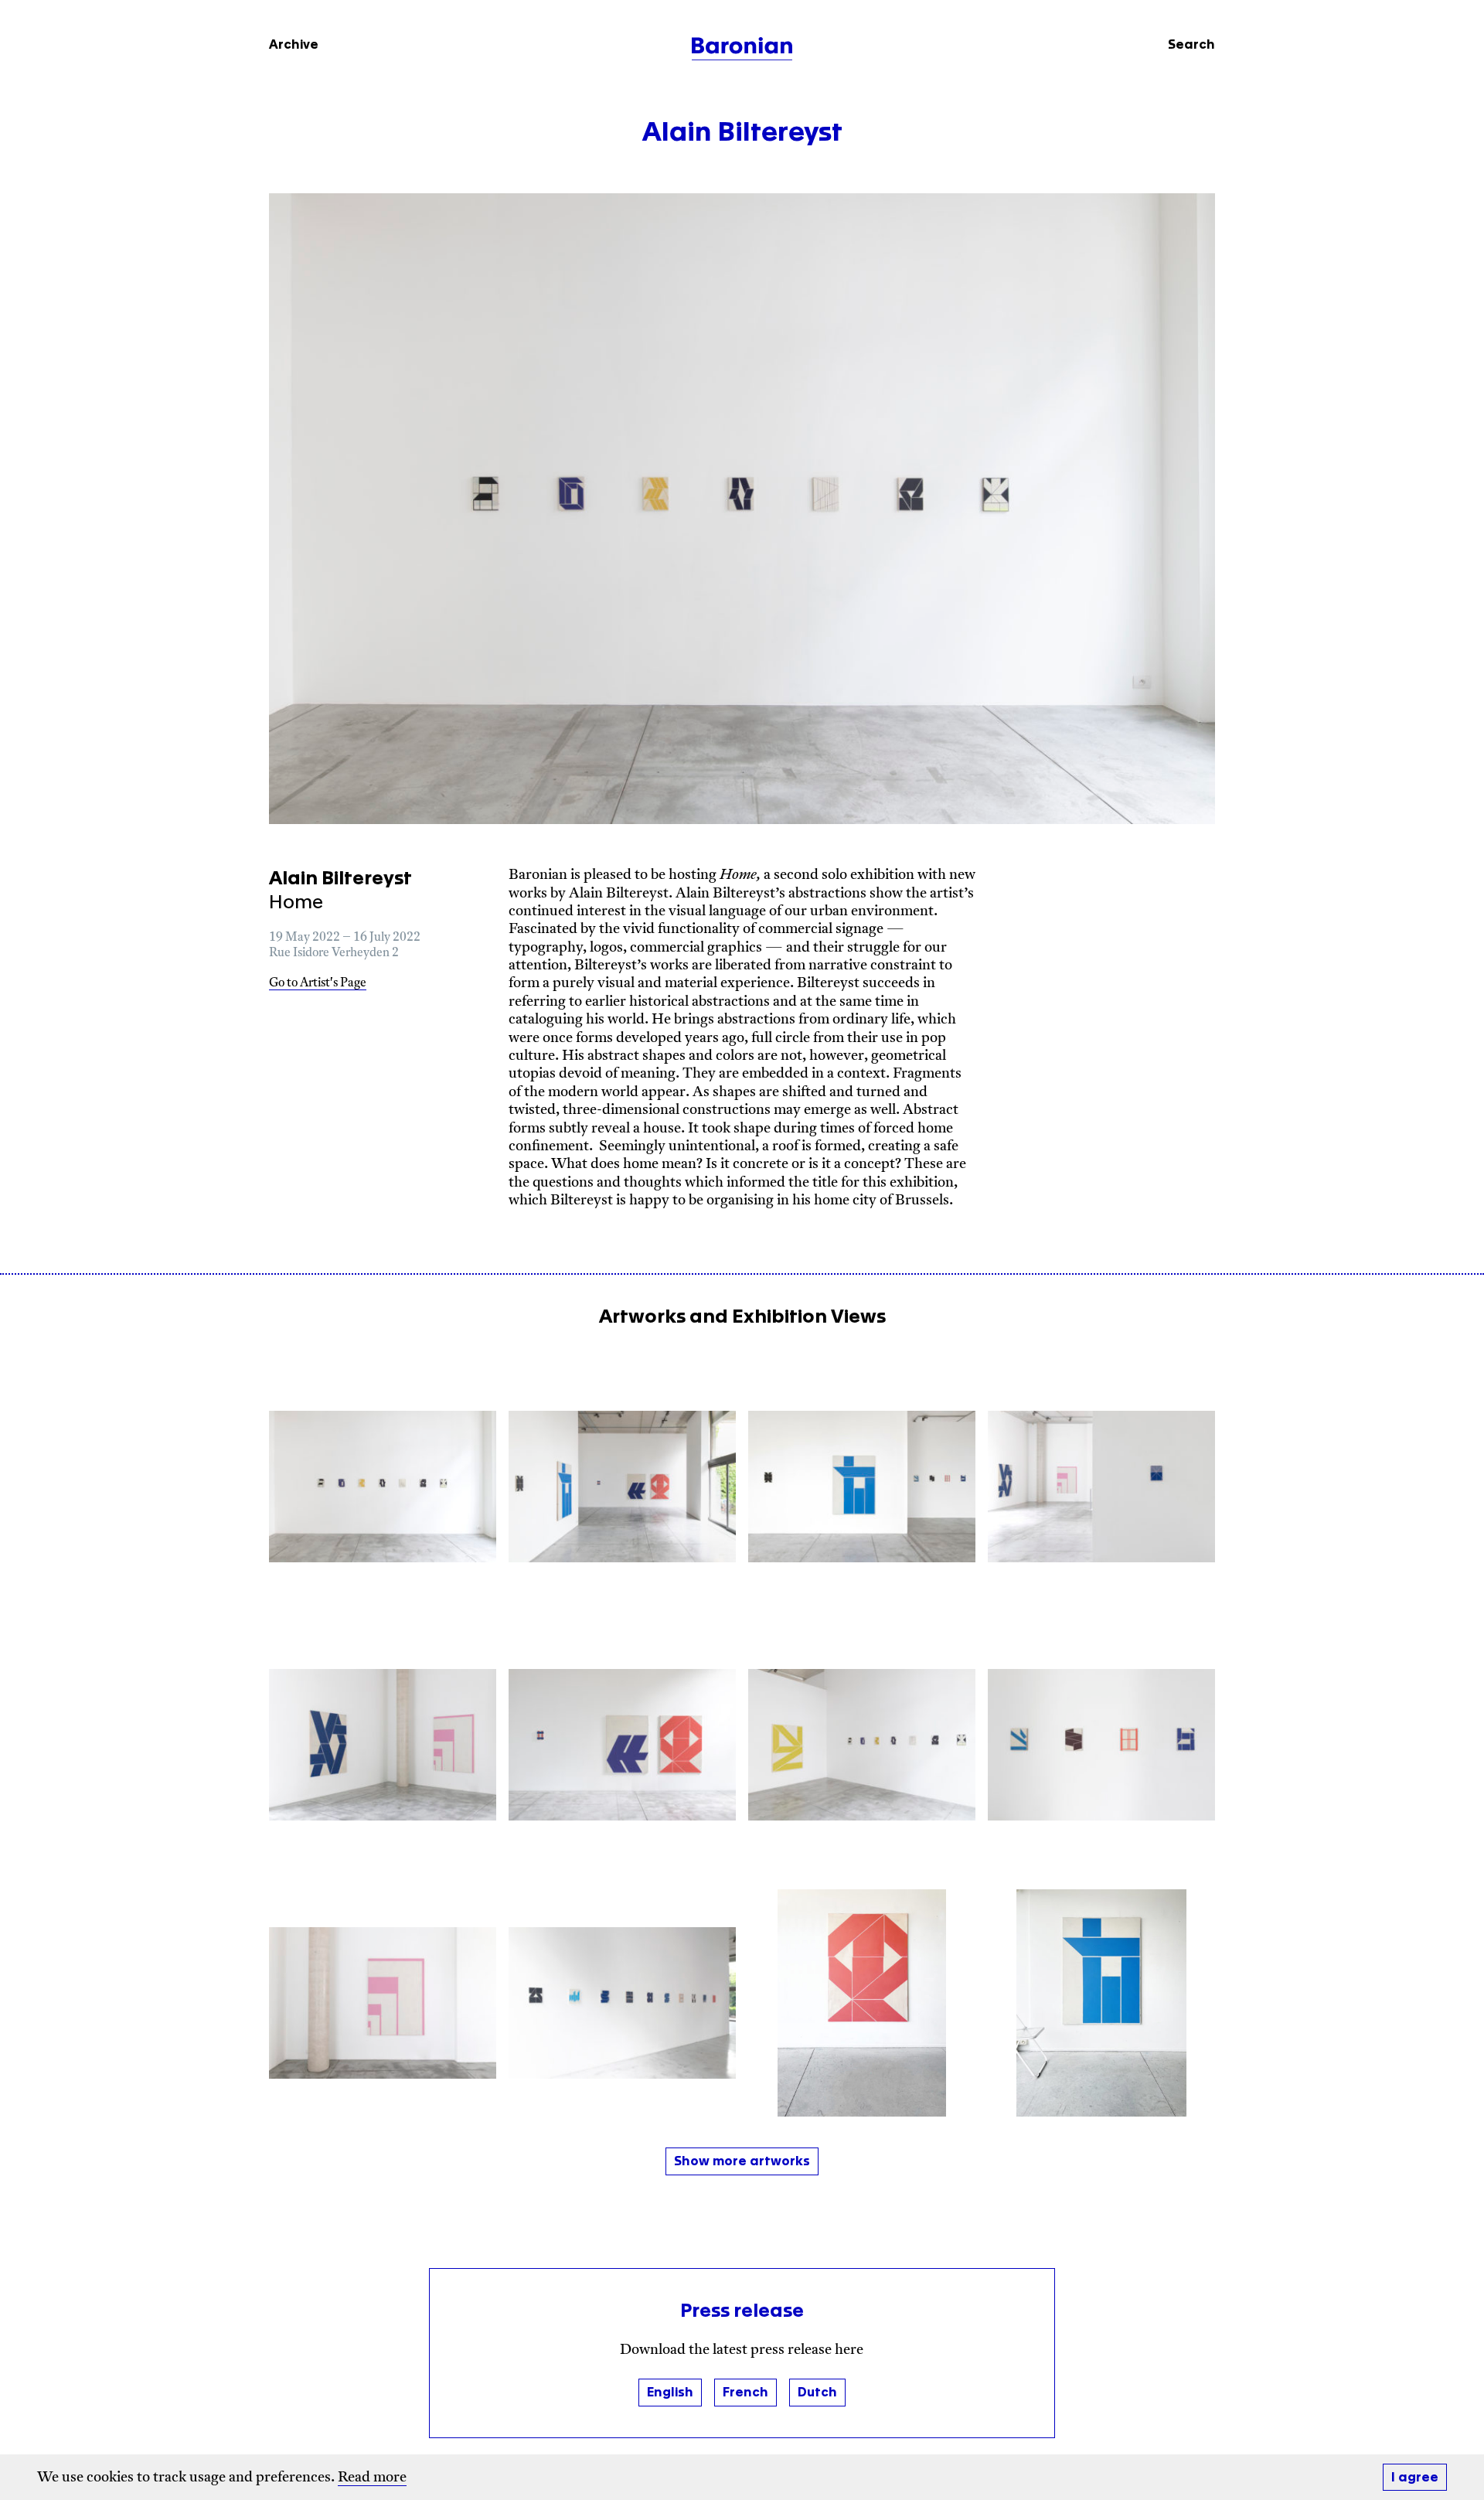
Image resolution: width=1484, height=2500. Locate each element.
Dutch (817, 2393)
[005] (383, 1745)
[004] (1101, 1487)
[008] (1101, 1745)
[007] (862, 1745)
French (745, 2393)
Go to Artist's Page (318, 984)
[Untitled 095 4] (862, 2003)
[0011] (622, 2003)
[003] (862, 1487)
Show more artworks (742, 2161)
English (670, 2393)
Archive (294, 45)
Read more (372, 2478)
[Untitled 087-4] (383, 2003)
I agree (1415, 2478)
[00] (383, 1487)
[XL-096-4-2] (1101, 2003)
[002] (622, 1487)
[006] (622, 1745)
